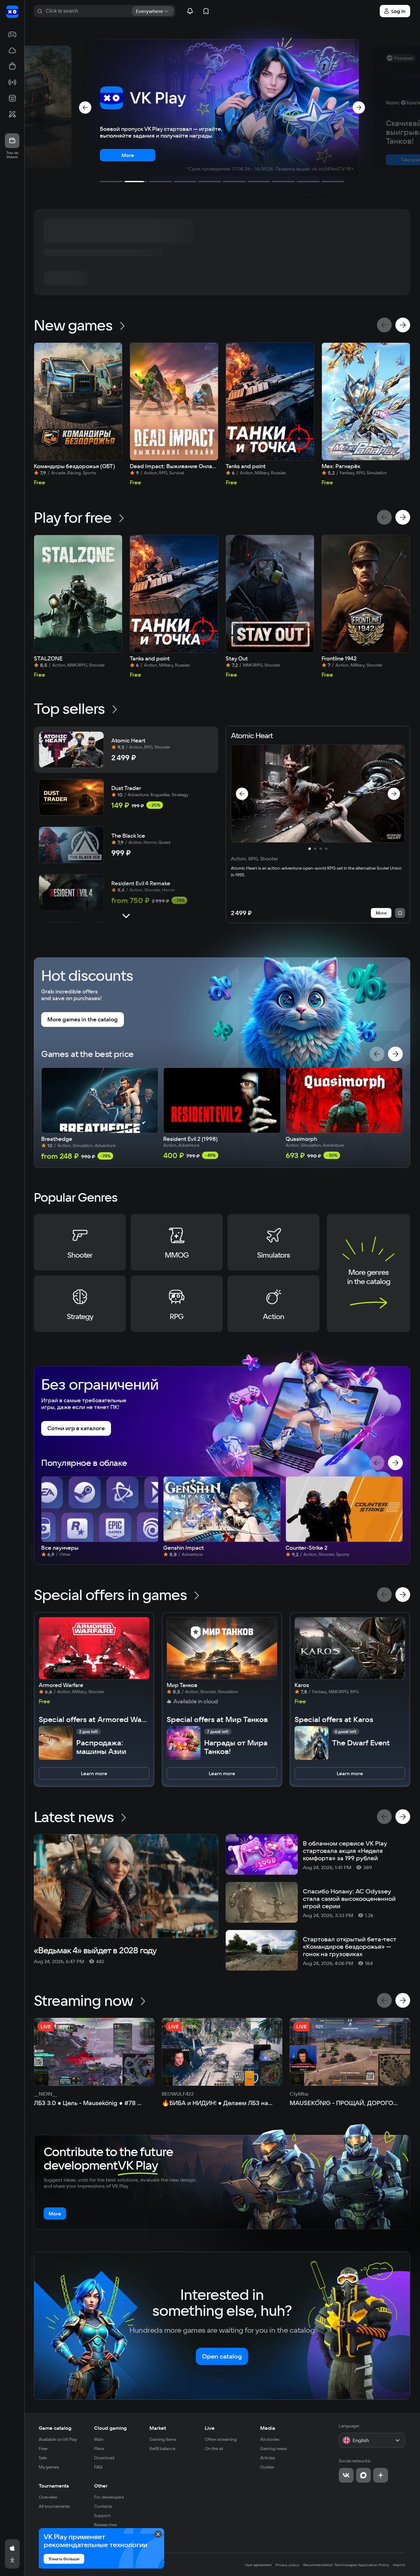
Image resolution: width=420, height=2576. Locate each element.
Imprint (399, 2565)
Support (102, 2515)
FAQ (98, 2467)
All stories (270, 2439)
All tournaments (54, 2506)
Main (99, 2439)
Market (158, 2428)
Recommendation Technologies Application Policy (346, 2565)
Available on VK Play (58, 2439)
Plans (99, 2449)
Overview (48, 2497)
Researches (106, 2525)
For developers (109, 2497)
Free (43, 2449)
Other (101, 2486)
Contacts (103, 2506)
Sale (43, 2458)
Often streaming (221, 2439)
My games (49, 2467)
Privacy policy (287, 2565)
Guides (267, 2467)
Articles (268, 2458)
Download (104, 2458)
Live (210, 2428)
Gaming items (163, 2439)
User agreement (258, 2565)
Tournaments (54, 2486)
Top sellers (69, 708)
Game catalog (55, 2428)
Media (268, 2428)
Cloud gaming (110, 2428)
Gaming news (273, 2449)
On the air (214, 2449)
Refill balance (162, 2449)
